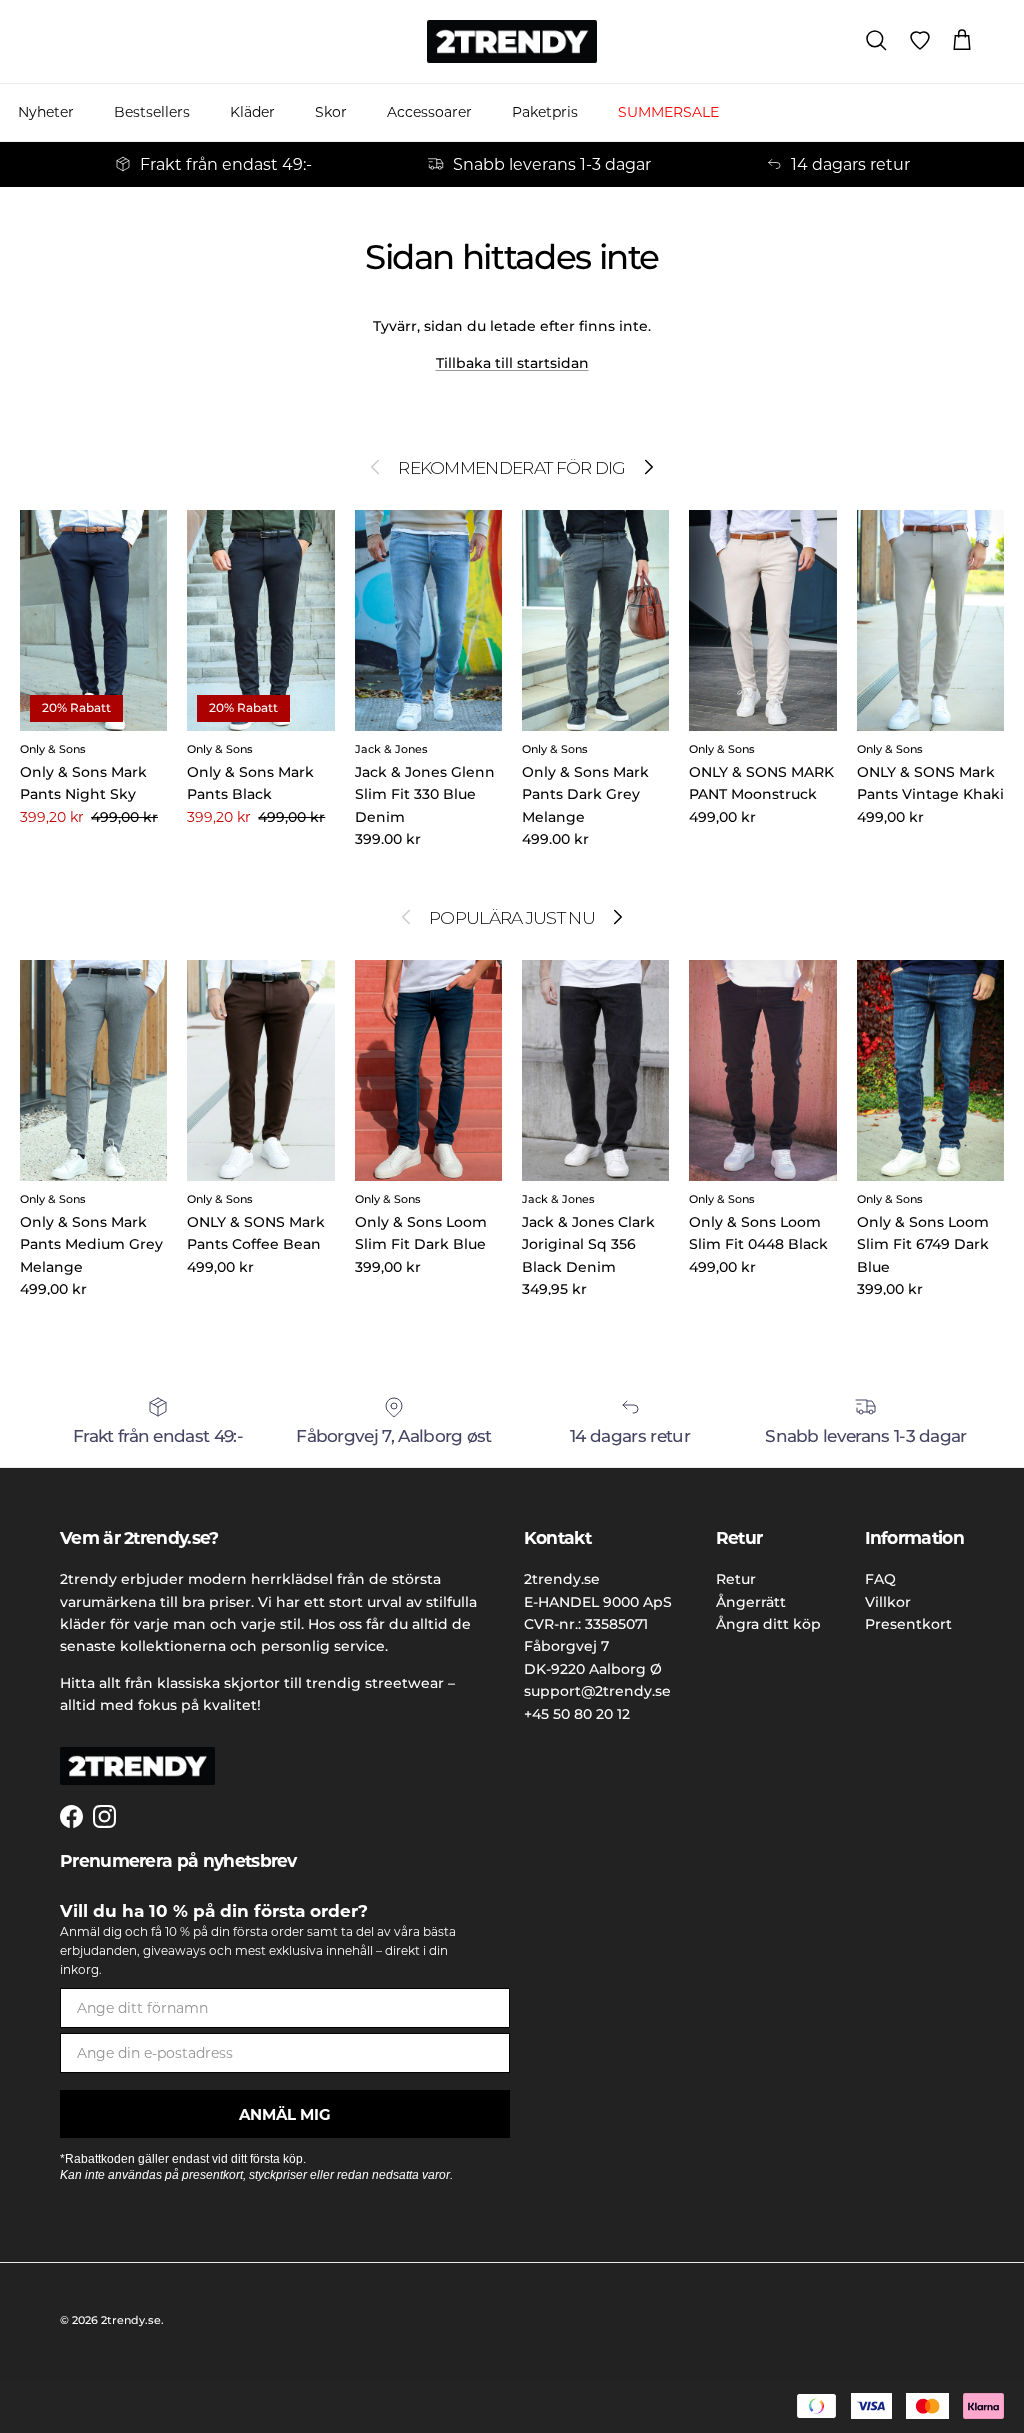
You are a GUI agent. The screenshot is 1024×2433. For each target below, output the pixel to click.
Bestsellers (152, 112)
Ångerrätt (751, 1602)
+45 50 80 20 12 (577, 1714)
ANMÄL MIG (285, 2114)
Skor (331, 112)
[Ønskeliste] (920, 41)
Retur (736, 1579)
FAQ (880, 1579)
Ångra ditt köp (768, 1624)
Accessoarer (429, 112)
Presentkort (908, 1624)
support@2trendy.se (597, 1691)
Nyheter (46, 112)
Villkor (888, 1602)
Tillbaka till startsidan (512, 363)
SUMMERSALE (668, 112)
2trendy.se (131, 2320)
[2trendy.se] (512, 41)
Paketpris (545, 112)
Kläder (252, 112)
